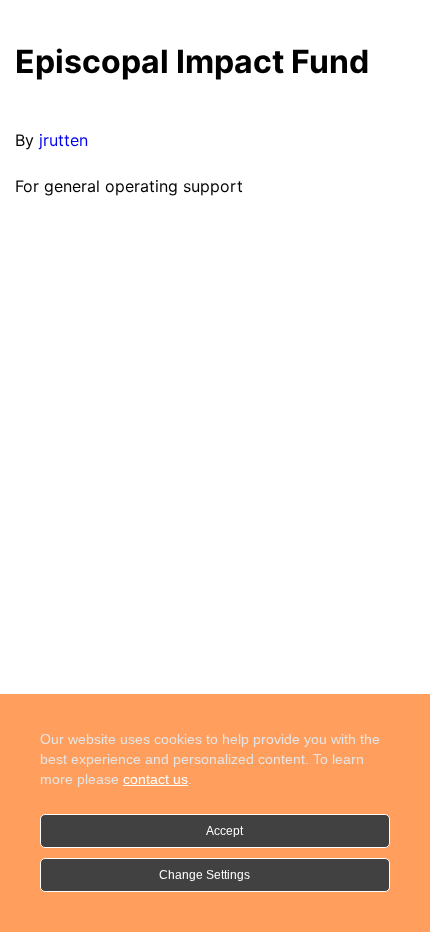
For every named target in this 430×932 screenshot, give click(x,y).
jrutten (63, 140)
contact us (155, 779)
